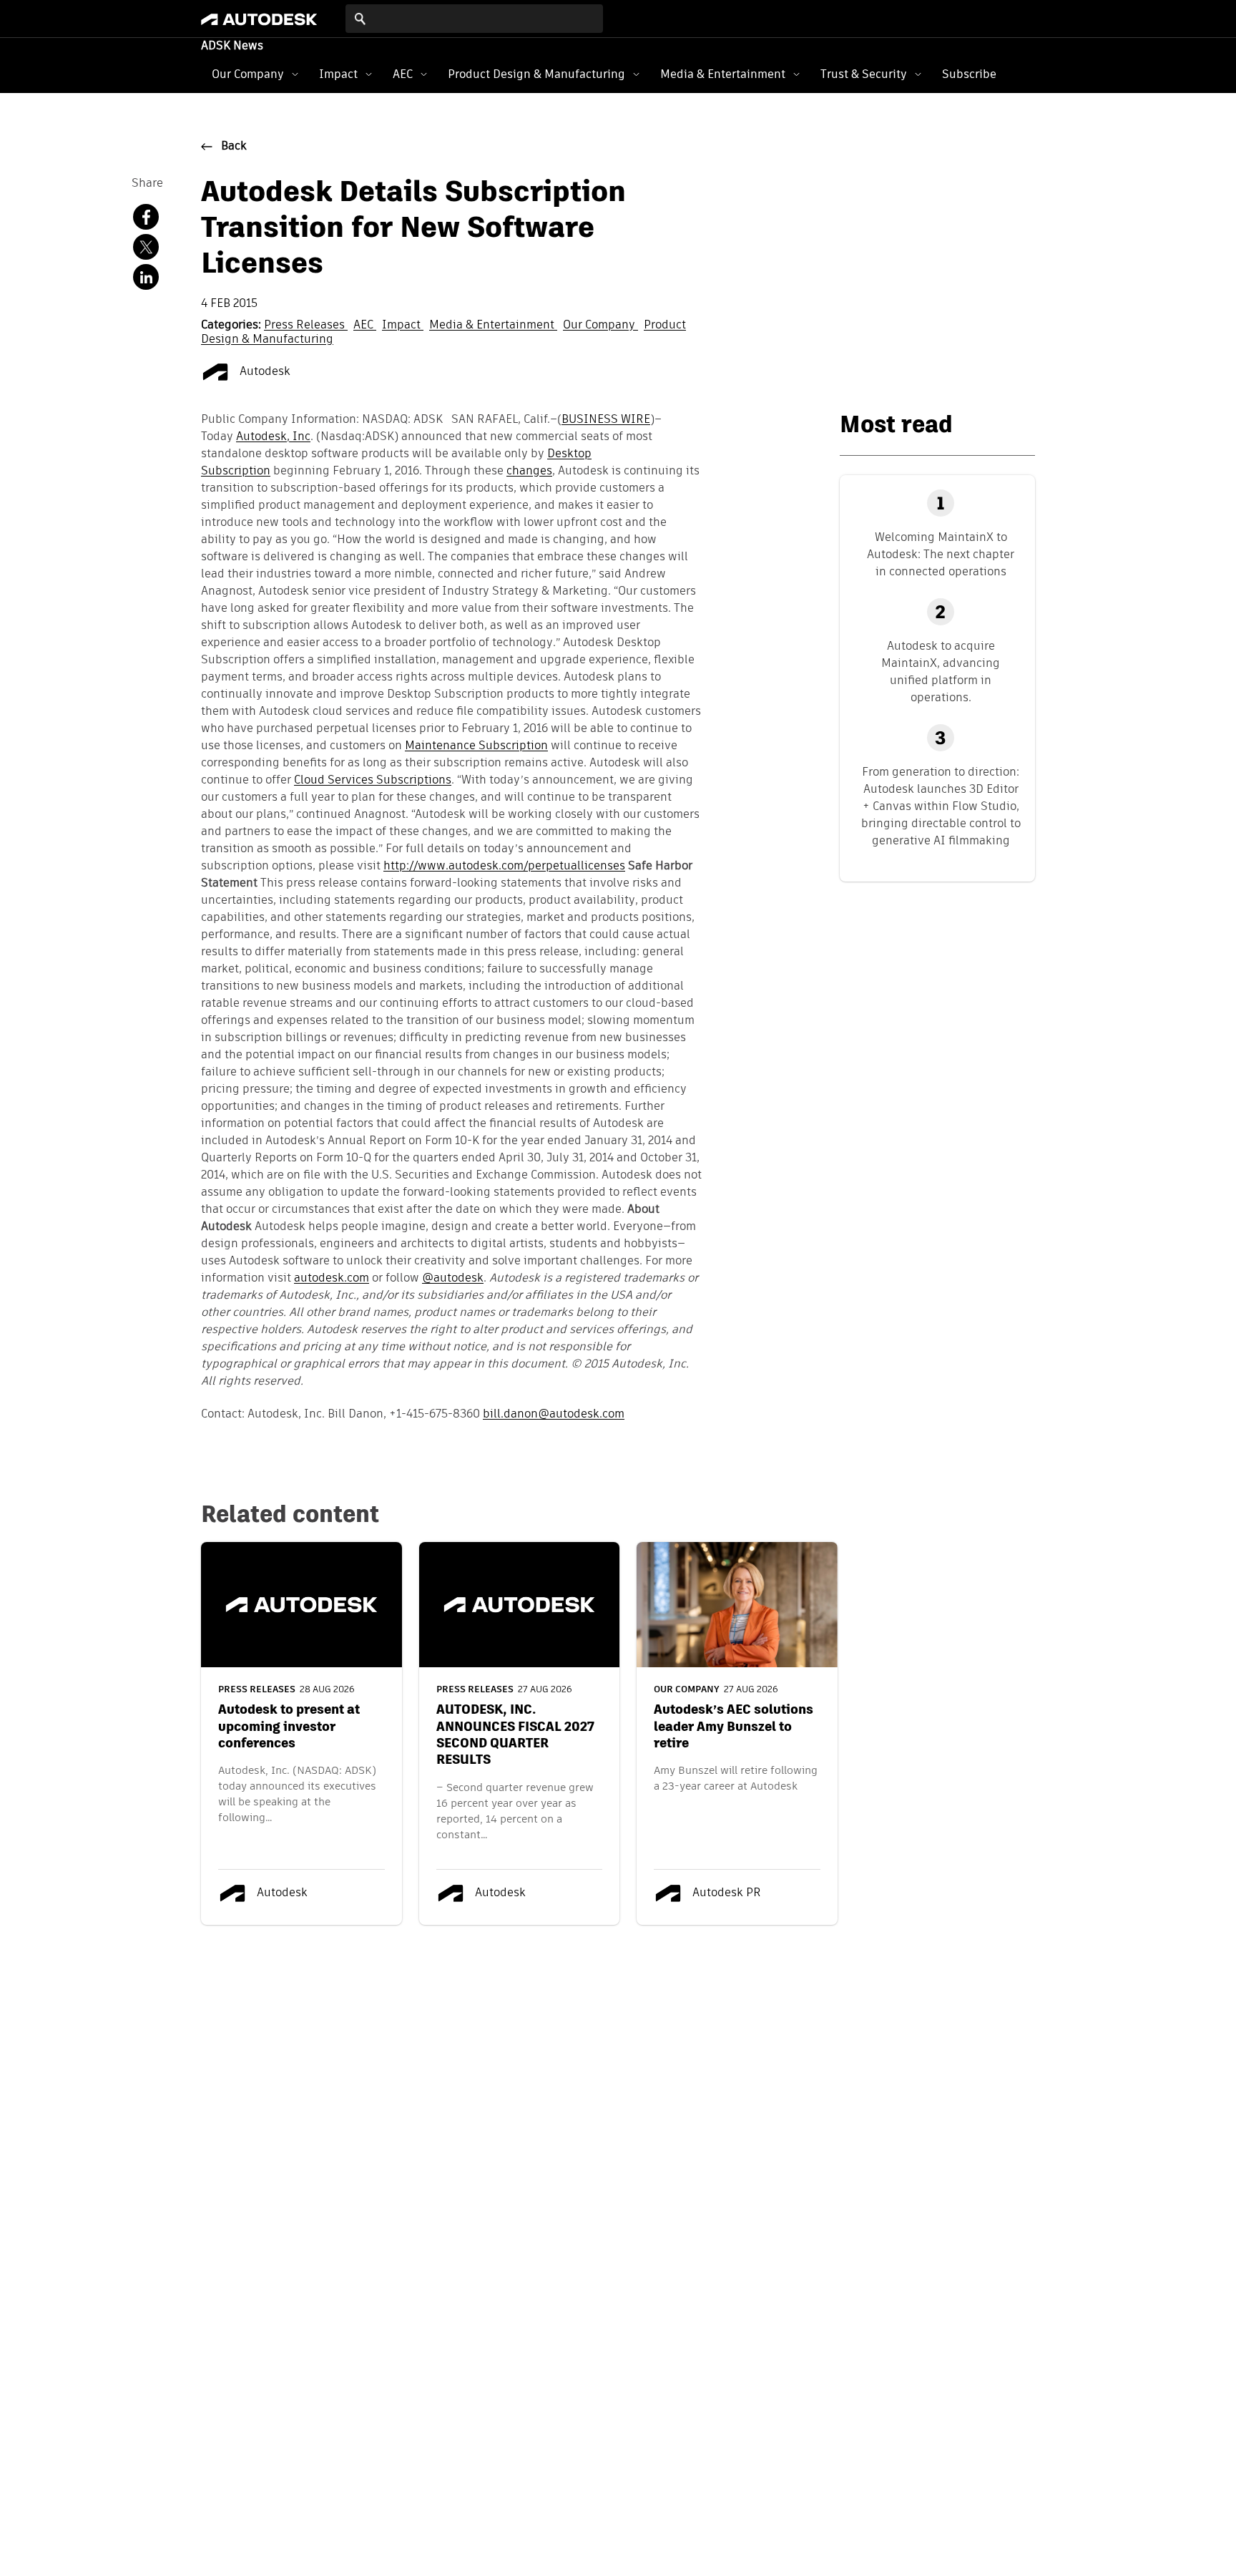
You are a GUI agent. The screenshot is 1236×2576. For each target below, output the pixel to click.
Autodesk (264, 372)
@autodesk (453, 1279)
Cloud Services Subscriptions (373, 781)
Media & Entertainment (723, 74)
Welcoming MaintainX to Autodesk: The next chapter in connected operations (941, 554)
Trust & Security (864, 74)
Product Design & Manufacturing (536, 74)
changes (529, 472)
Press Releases (306, 326)
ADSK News (232, 47)
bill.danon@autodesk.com (554, 1415)
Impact (338, 74)
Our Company (248, 74)
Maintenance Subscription (476, 746)
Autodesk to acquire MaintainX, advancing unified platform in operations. (941, 672)
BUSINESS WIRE (606, 420)
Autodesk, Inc (273, 437)
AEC (403, 74)
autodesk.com (332, 1279)
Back (234, 147)
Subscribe (969, 74)
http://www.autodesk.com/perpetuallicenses (504, 867)
